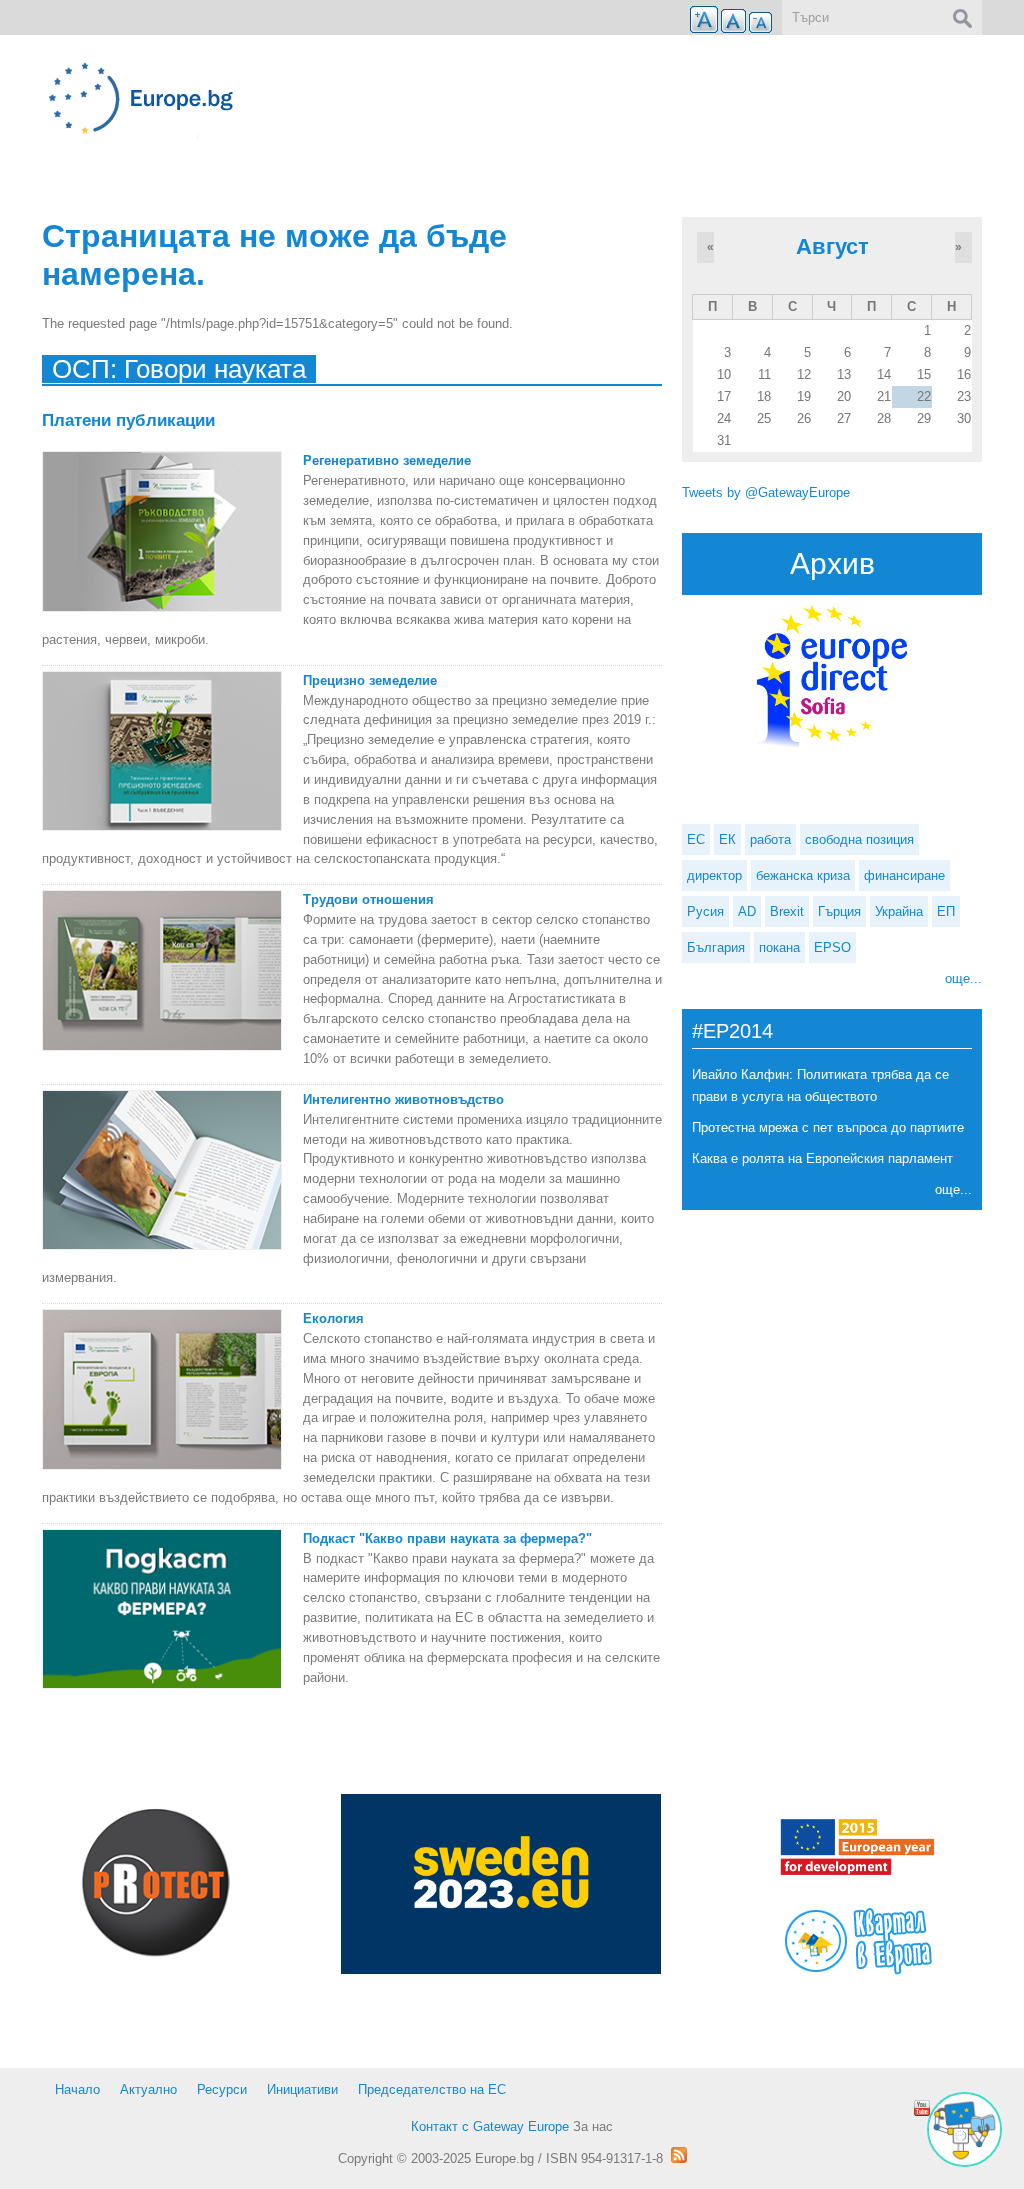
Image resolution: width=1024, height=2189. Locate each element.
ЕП (946, 911)
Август (832, 246)
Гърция (839, 911)
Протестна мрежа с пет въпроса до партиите (828, 1127)
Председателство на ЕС (432, 2089)
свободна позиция (859, 839)
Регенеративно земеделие (387, 460)
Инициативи (302, 2089)
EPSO (832, 947)
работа (770, 839)
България (716, 947)
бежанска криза (803, 875)
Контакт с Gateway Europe (490, 2126)
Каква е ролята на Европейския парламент (822, 1158)
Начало (77, 2089)
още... (963, 978)
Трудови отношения (368, 899)
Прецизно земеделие (370, 680)
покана (779, 947)
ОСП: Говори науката (179, 369)
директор (714, 875)
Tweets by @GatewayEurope (766, 492)
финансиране (904, 875)
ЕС (696, 839)
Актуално (148, 2089)
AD (747, 911)
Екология (333, 1318)
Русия (705, 911)
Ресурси (222, 2089)
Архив (832, 563)
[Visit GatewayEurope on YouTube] (922, 2108)
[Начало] (352, 98)
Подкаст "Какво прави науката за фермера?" (447, 1538)
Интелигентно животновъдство (403, 1099)
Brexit (787, 911)
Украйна (899, 911)
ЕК (727, 839)
